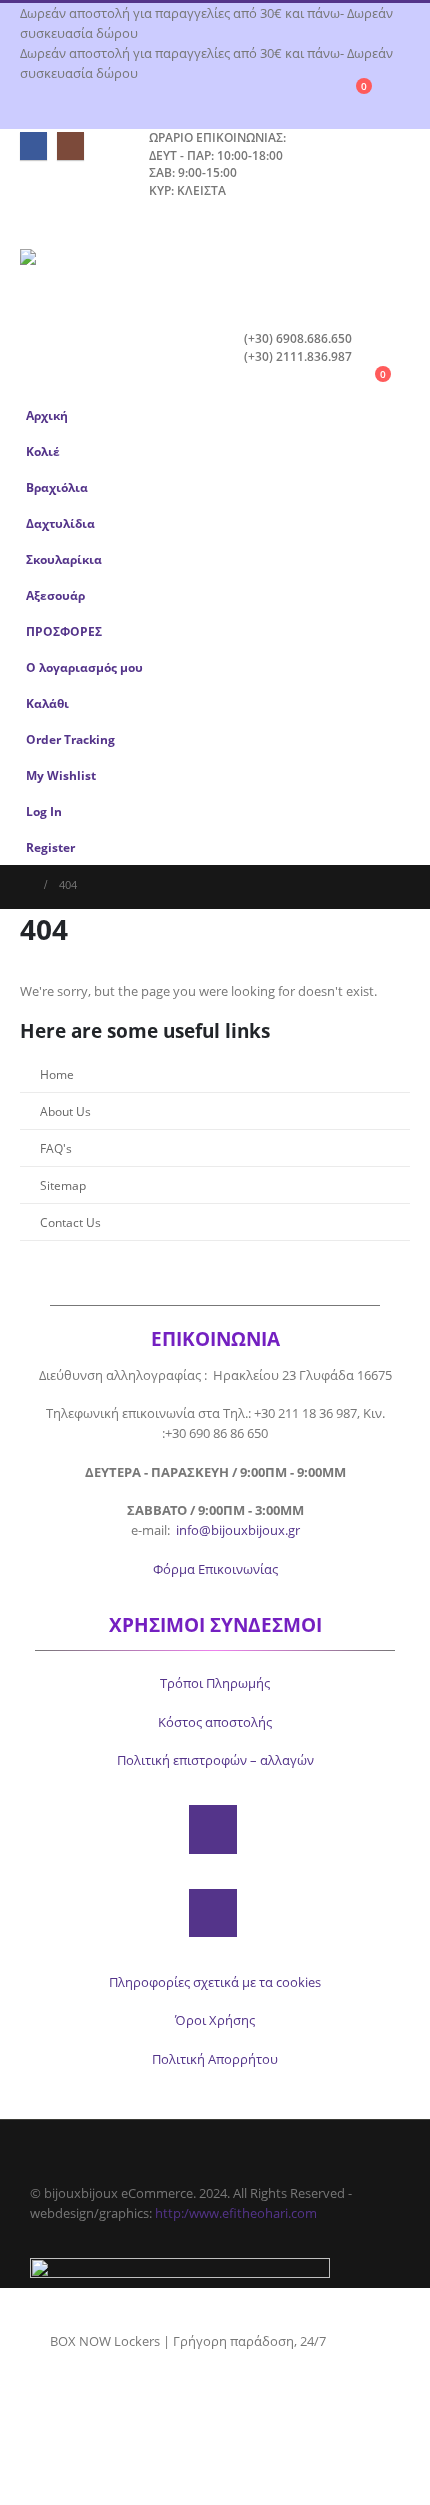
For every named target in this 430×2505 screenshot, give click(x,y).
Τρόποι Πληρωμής (215, 1683)
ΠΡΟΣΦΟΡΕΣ (64, 631)
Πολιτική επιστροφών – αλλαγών (215, 1760)
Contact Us (70, 1222)
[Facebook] (33, 145)
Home (57, 1074)
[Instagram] (70, 145)
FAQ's (56, 1148)
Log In (44, 811)
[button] (38, 224)
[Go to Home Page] (25, 885)
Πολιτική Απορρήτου (215, 2059)
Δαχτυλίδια (60, 523)
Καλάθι (47, 703)
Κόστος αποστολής (215, 1722)
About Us (65, 1111)
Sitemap (63, 1185)
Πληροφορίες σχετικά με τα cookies (215, 1982)
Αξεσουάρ (55, 595)
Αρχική (47, 415)
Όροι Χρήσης (215, 2020)
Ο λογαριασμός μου (84, 667)
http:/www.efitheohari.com (236, 2213)
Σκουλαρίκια (64, 559)
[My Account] (402, 94)
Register (50, 847)
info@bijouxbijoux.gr (238, 1530)
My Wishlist (61, 775)
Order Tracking (70, 739)
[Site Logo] (75, 271)
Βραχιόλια (57, 487)
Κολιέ (43, 451)
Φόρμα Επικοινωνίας (215, 1569)
